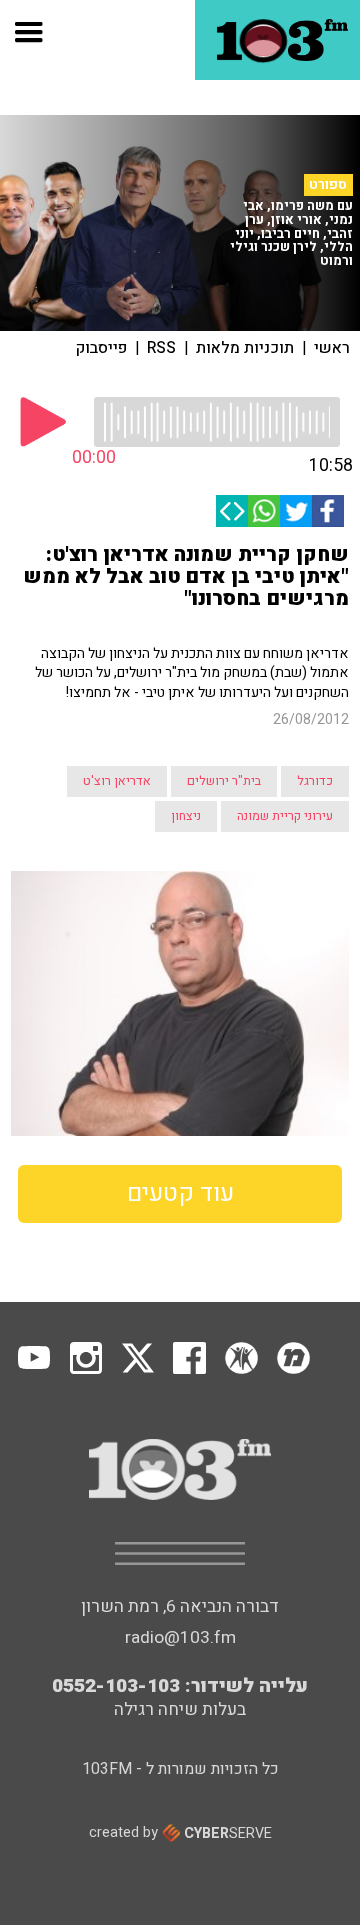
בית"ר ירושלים (224, 781)
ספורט (328, 185)
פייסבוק (101, 348)
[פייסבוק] (328, 511)
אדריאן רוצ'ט (117, 781)
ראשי (332, 348)
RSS (161, 348)
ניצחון (186, 816)
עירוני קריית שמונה (285, 816)
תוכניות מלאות (245, 348)
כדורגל (315, 781)
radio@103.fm (180, 1637)
